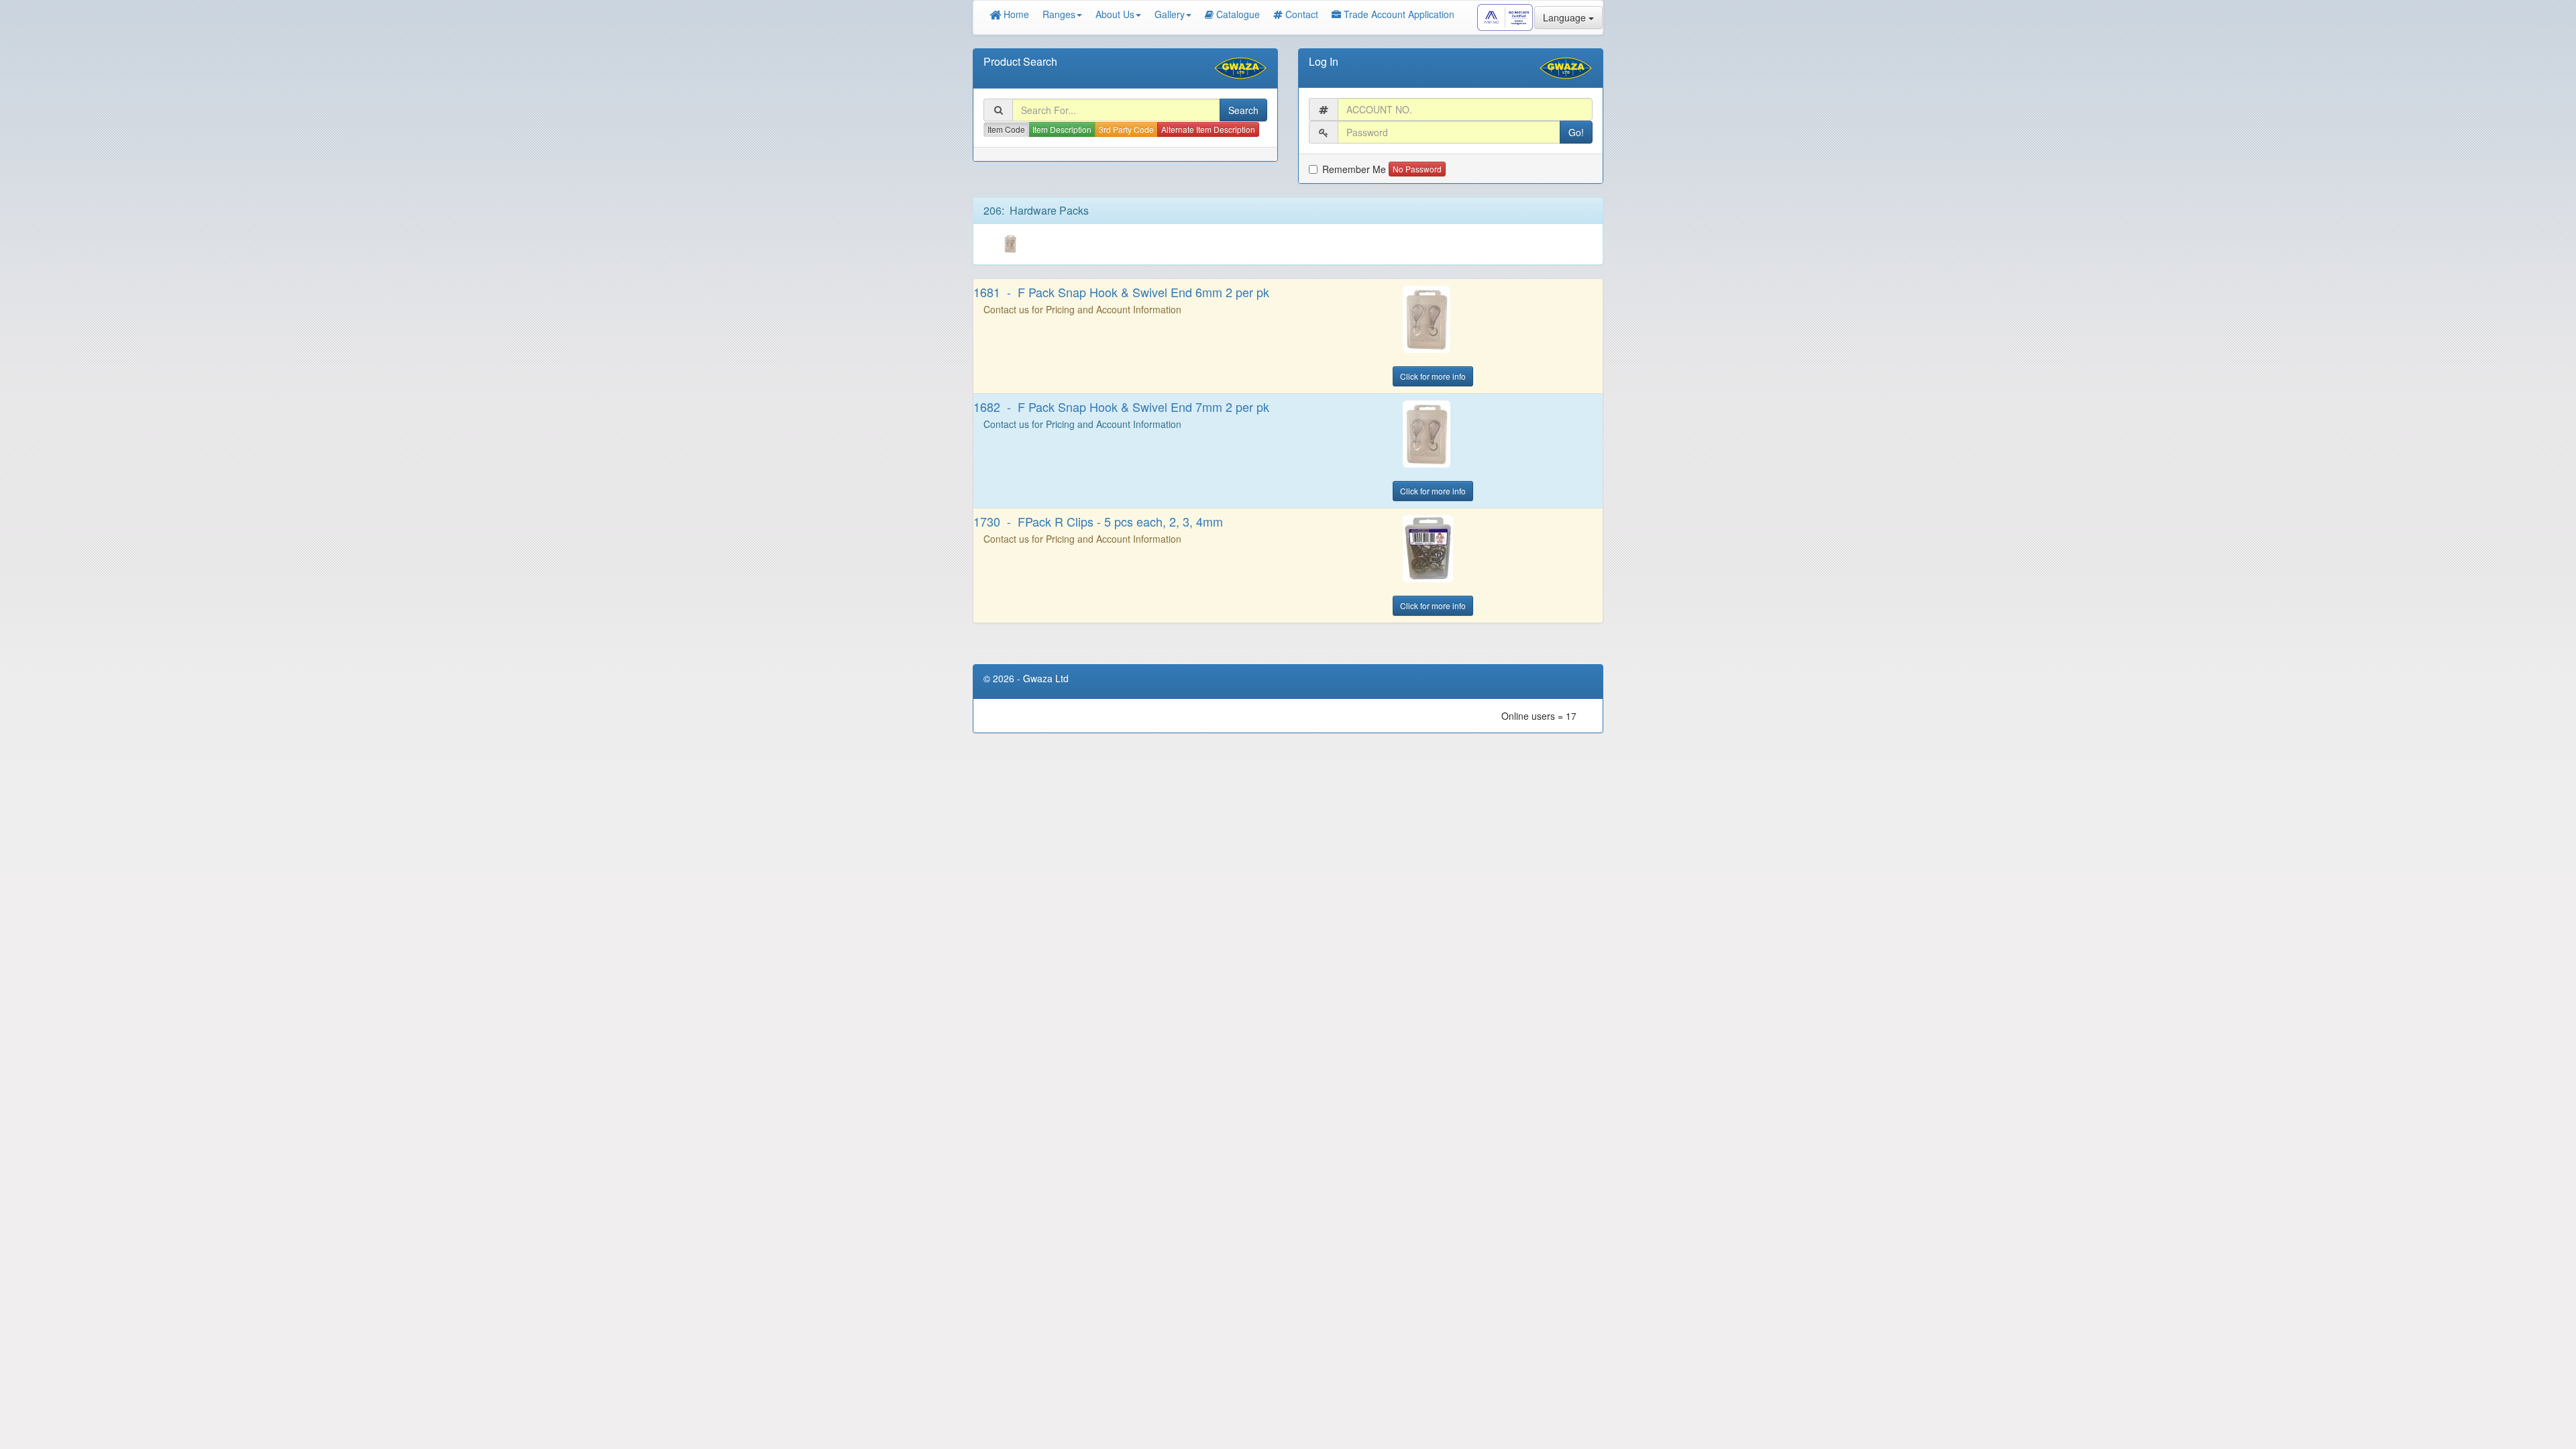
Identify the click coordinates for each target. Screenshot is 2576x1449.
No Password (1417, 169)
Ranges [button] (1059, 14)
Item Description (1062, 129)
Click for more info (1433, 376)
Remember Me (1354, 169)
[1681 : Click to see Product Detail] (1498, 319)
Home (1015, 14)
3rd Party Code (1126, 129)
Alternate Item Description (1208, 129)
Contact (1302, 14)
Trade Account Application (1399, 14)
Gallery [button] (1170, 14)
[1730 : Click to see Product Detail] (1498, 549)
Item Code (1006, 129)
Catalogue (1238, 14)
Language (1566, 17)
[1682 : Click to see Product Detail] (1498, 434)
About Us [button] (1115, 14)
